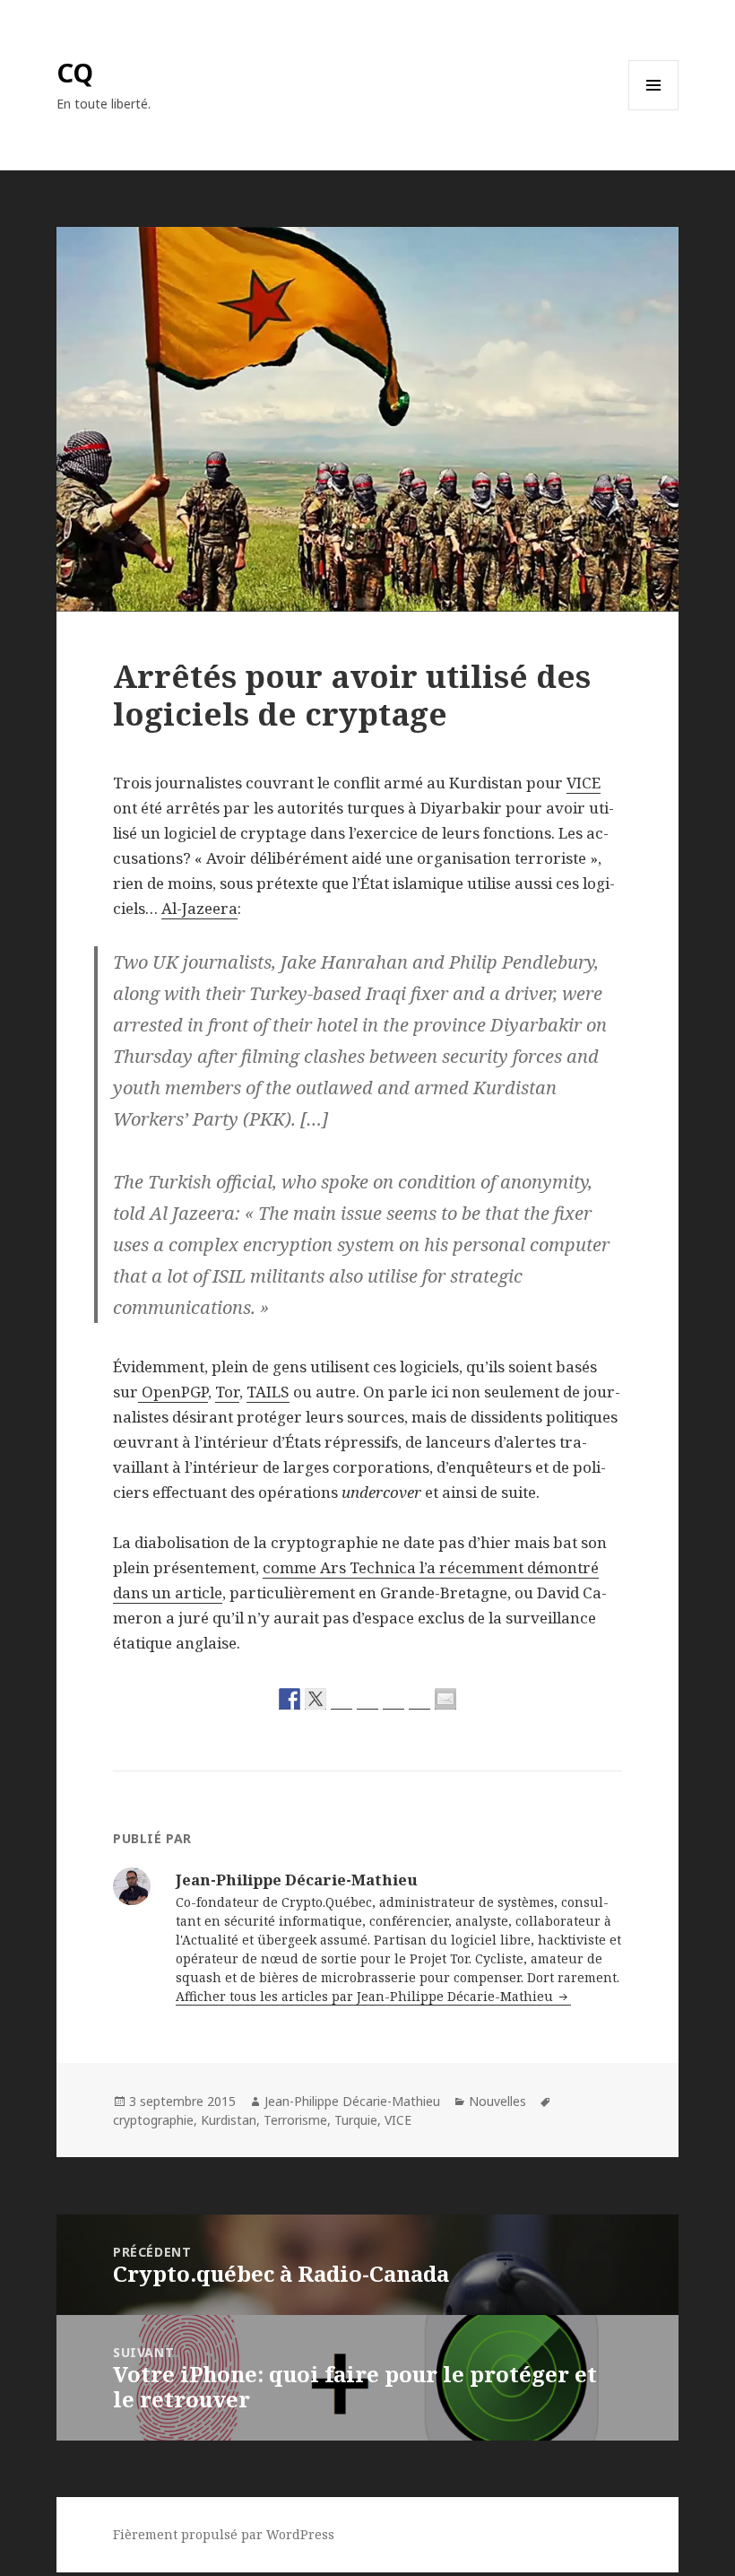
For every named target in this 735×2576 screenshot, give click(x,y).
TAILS (268, 1392)
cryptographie (153, 2120)
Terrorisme (295, 2120)
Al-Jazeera (199, 908)
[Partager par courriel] (445, 1699)
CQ (75, 72)
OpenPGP (173, 1392)
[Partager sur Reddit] (342, 1699)
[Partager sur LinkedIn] (393, 1699)
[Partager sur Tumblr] (419, 1699)
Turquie (356, 2120)
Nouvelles (497, 2101)
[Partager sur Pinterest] (367, 1699)
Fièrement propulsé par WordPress (224, 2534)
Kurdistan (229, 2120)
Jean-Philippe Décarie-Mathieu (352, 2101)
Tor (227, 1392)
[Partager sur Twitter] (316, 1699)
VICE (584, 783)
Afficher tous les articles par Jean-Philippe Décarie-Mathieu (366, 1996)
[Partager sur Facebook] (290, 1699)
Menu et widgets (654, 110)
